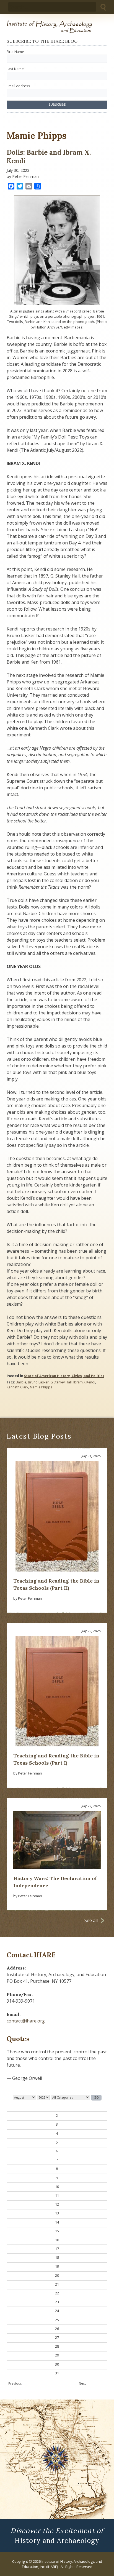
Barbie (21, 1382)
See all (91, 1920)
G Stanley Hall (61, 1382)
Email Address (18, 86)
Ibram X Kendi (84, 1382)
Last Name (15, 69)
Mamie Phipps (41, 1387)
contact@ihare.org (26, 2021)
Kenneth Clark (17, 1387)
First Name (15, 52)
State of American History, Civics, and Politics (64, 1376)
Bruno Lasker (38, 1382)
